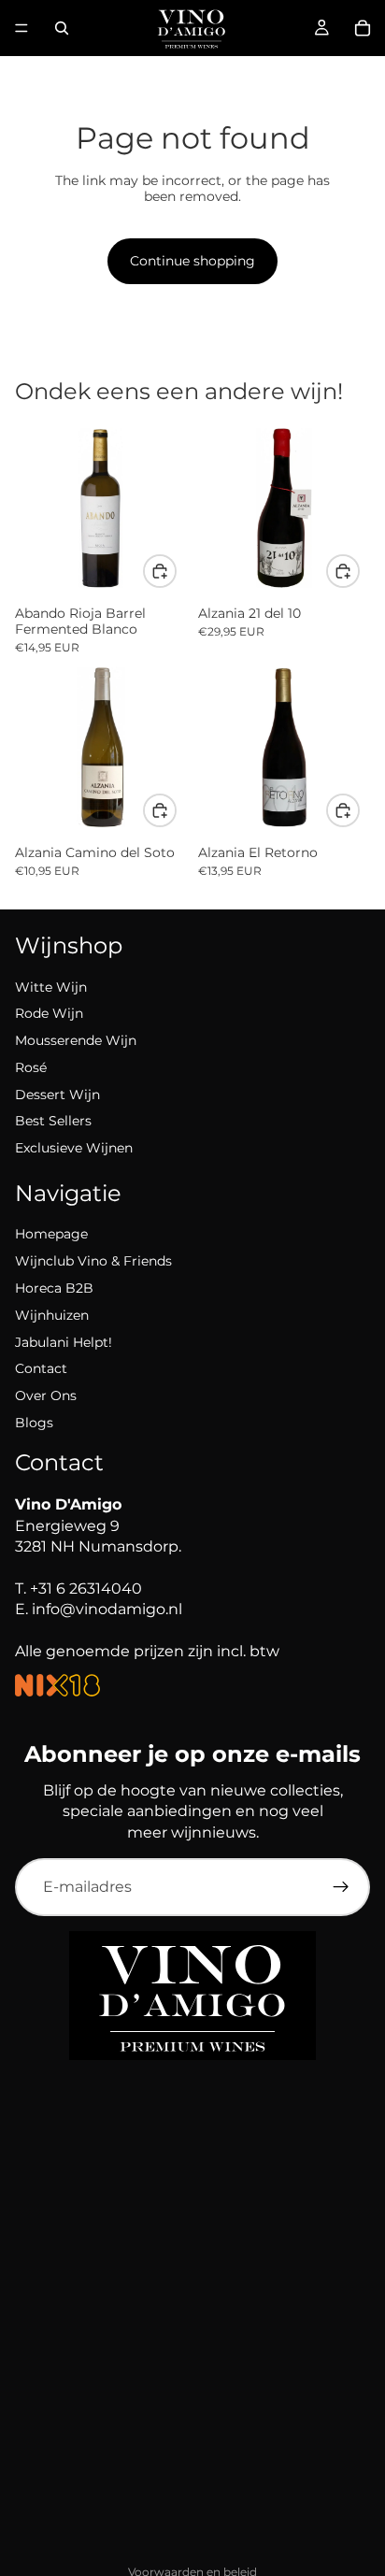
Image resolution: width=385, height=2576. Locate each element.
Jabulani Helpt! (64, 1342)
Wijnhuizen (52, 1315)
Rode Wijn (49, 1013)
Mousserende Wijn (76, 1040)
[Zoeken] (62, 28)
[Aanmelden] (341, 1887)
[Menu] (21, 28)
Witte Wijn (51, 987)
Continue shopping (192, 261)
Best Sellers (53, 1121)
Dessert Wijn (57, 1095)
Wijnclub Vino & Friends (93, 1261)
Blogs (34, 1423)
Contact (41, 1368)
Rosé (31, 1067)
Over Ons (46, 1395)
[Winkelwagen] (363, 28)
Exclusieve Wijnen (74, 1148)
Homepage (51, 1234)
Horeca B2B (54, 1288)
